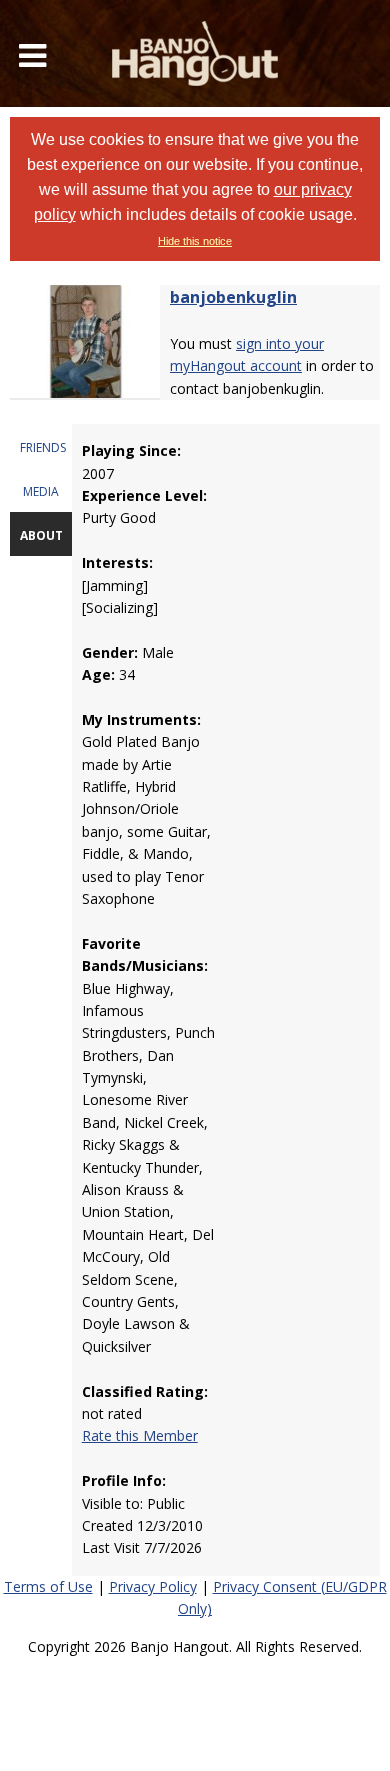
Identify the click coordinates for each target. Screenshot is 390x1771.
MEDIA (41, 491)
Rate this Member (140, 1435)
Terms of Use (48, 1586)
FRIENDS (43, 447)
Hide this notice (195, 241)
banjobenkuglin (233, 297)
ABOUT (41, 535)
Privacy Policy (153, 1586)
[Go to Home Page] (195, 53)
